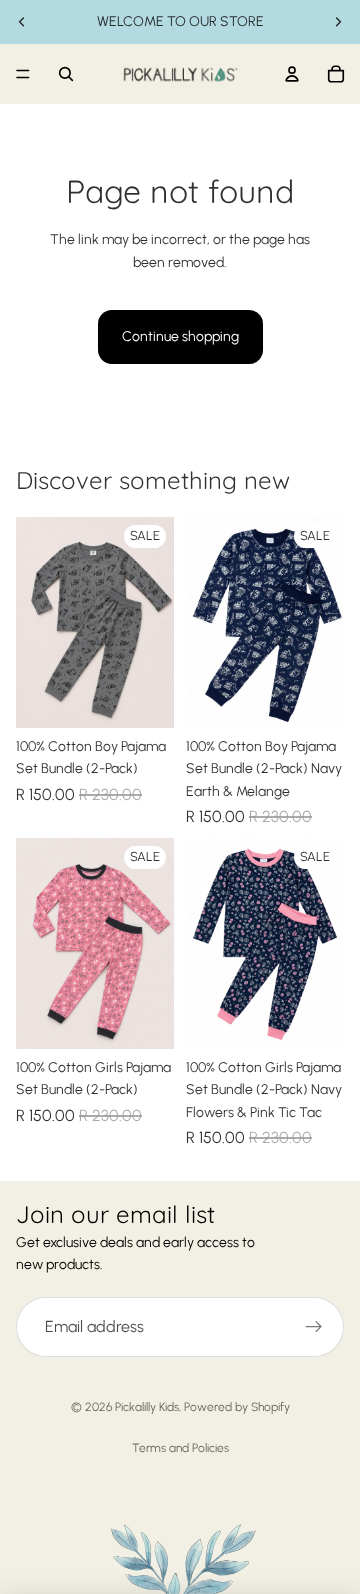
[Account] (292, 74)
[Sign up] (314, 1327)
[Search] (66, 74)
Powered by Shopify (237, 1407)
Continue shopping (180, 336)
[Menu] (23, 74)
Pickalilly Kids (147, 1407)
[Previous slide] (22, 22)
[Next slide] (338, 22)
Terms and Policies (180, 1448)
